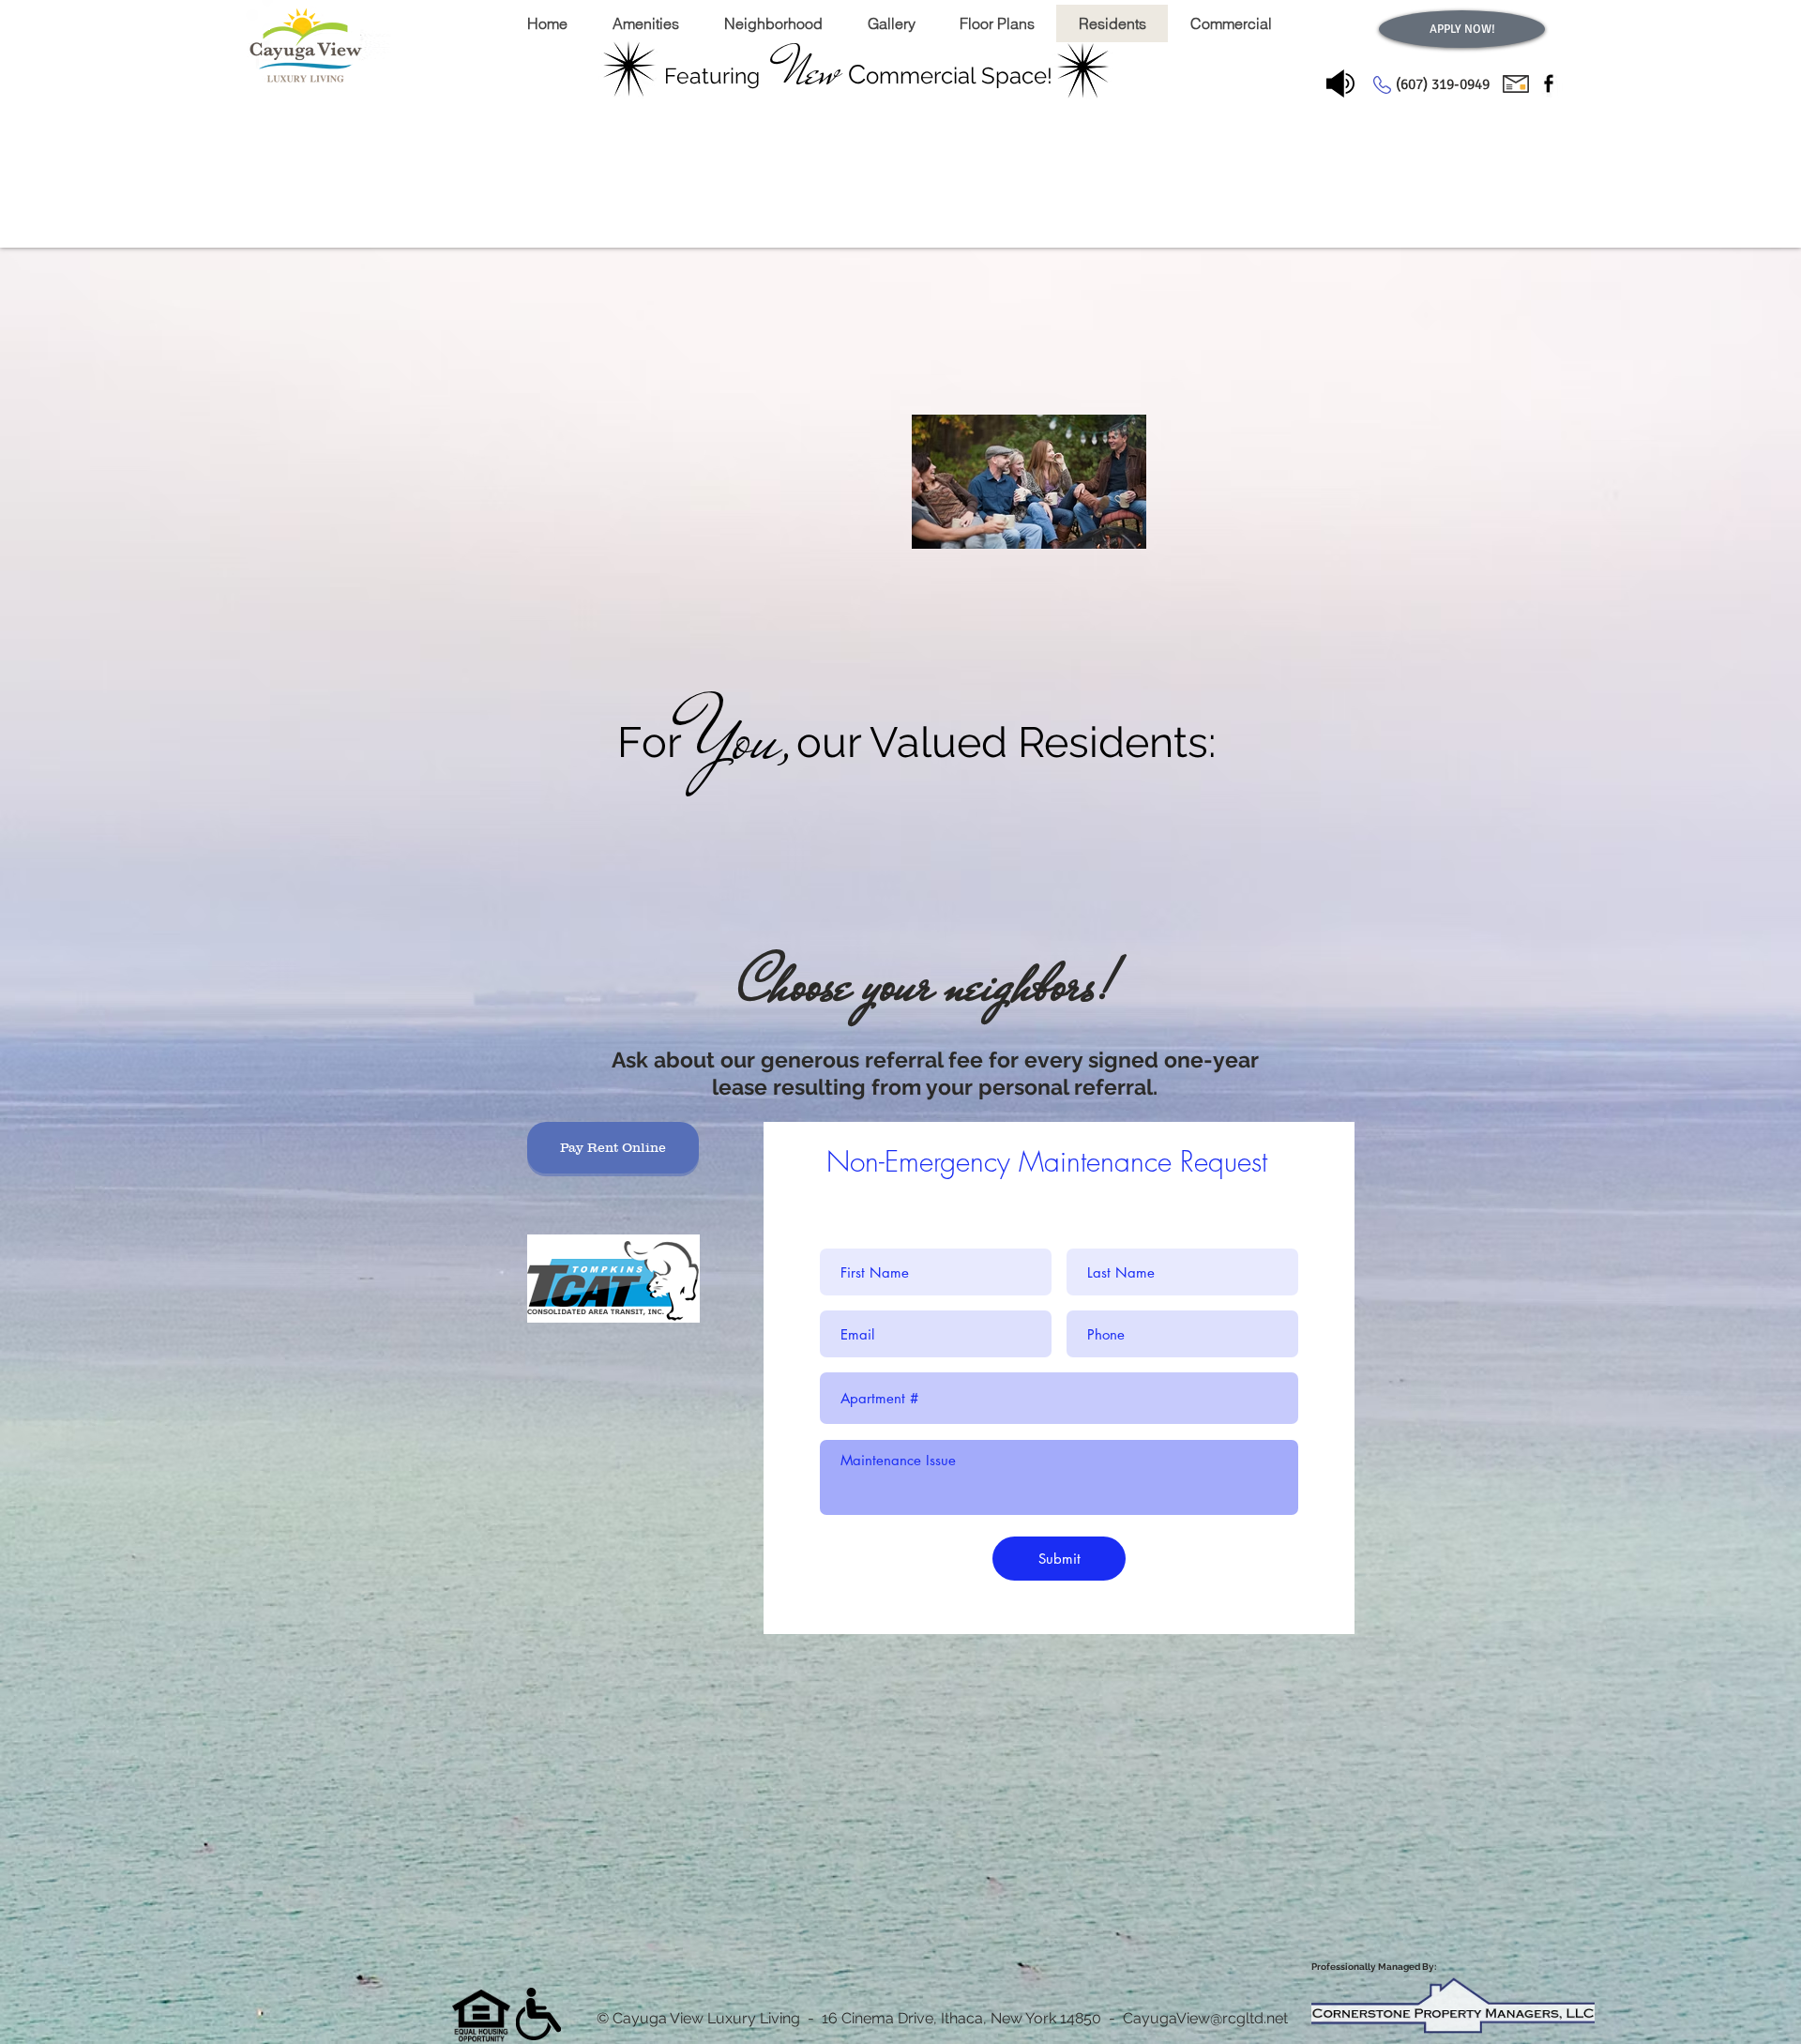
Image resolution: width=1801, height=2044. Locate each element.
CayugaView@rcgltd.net (1205, 2018)
